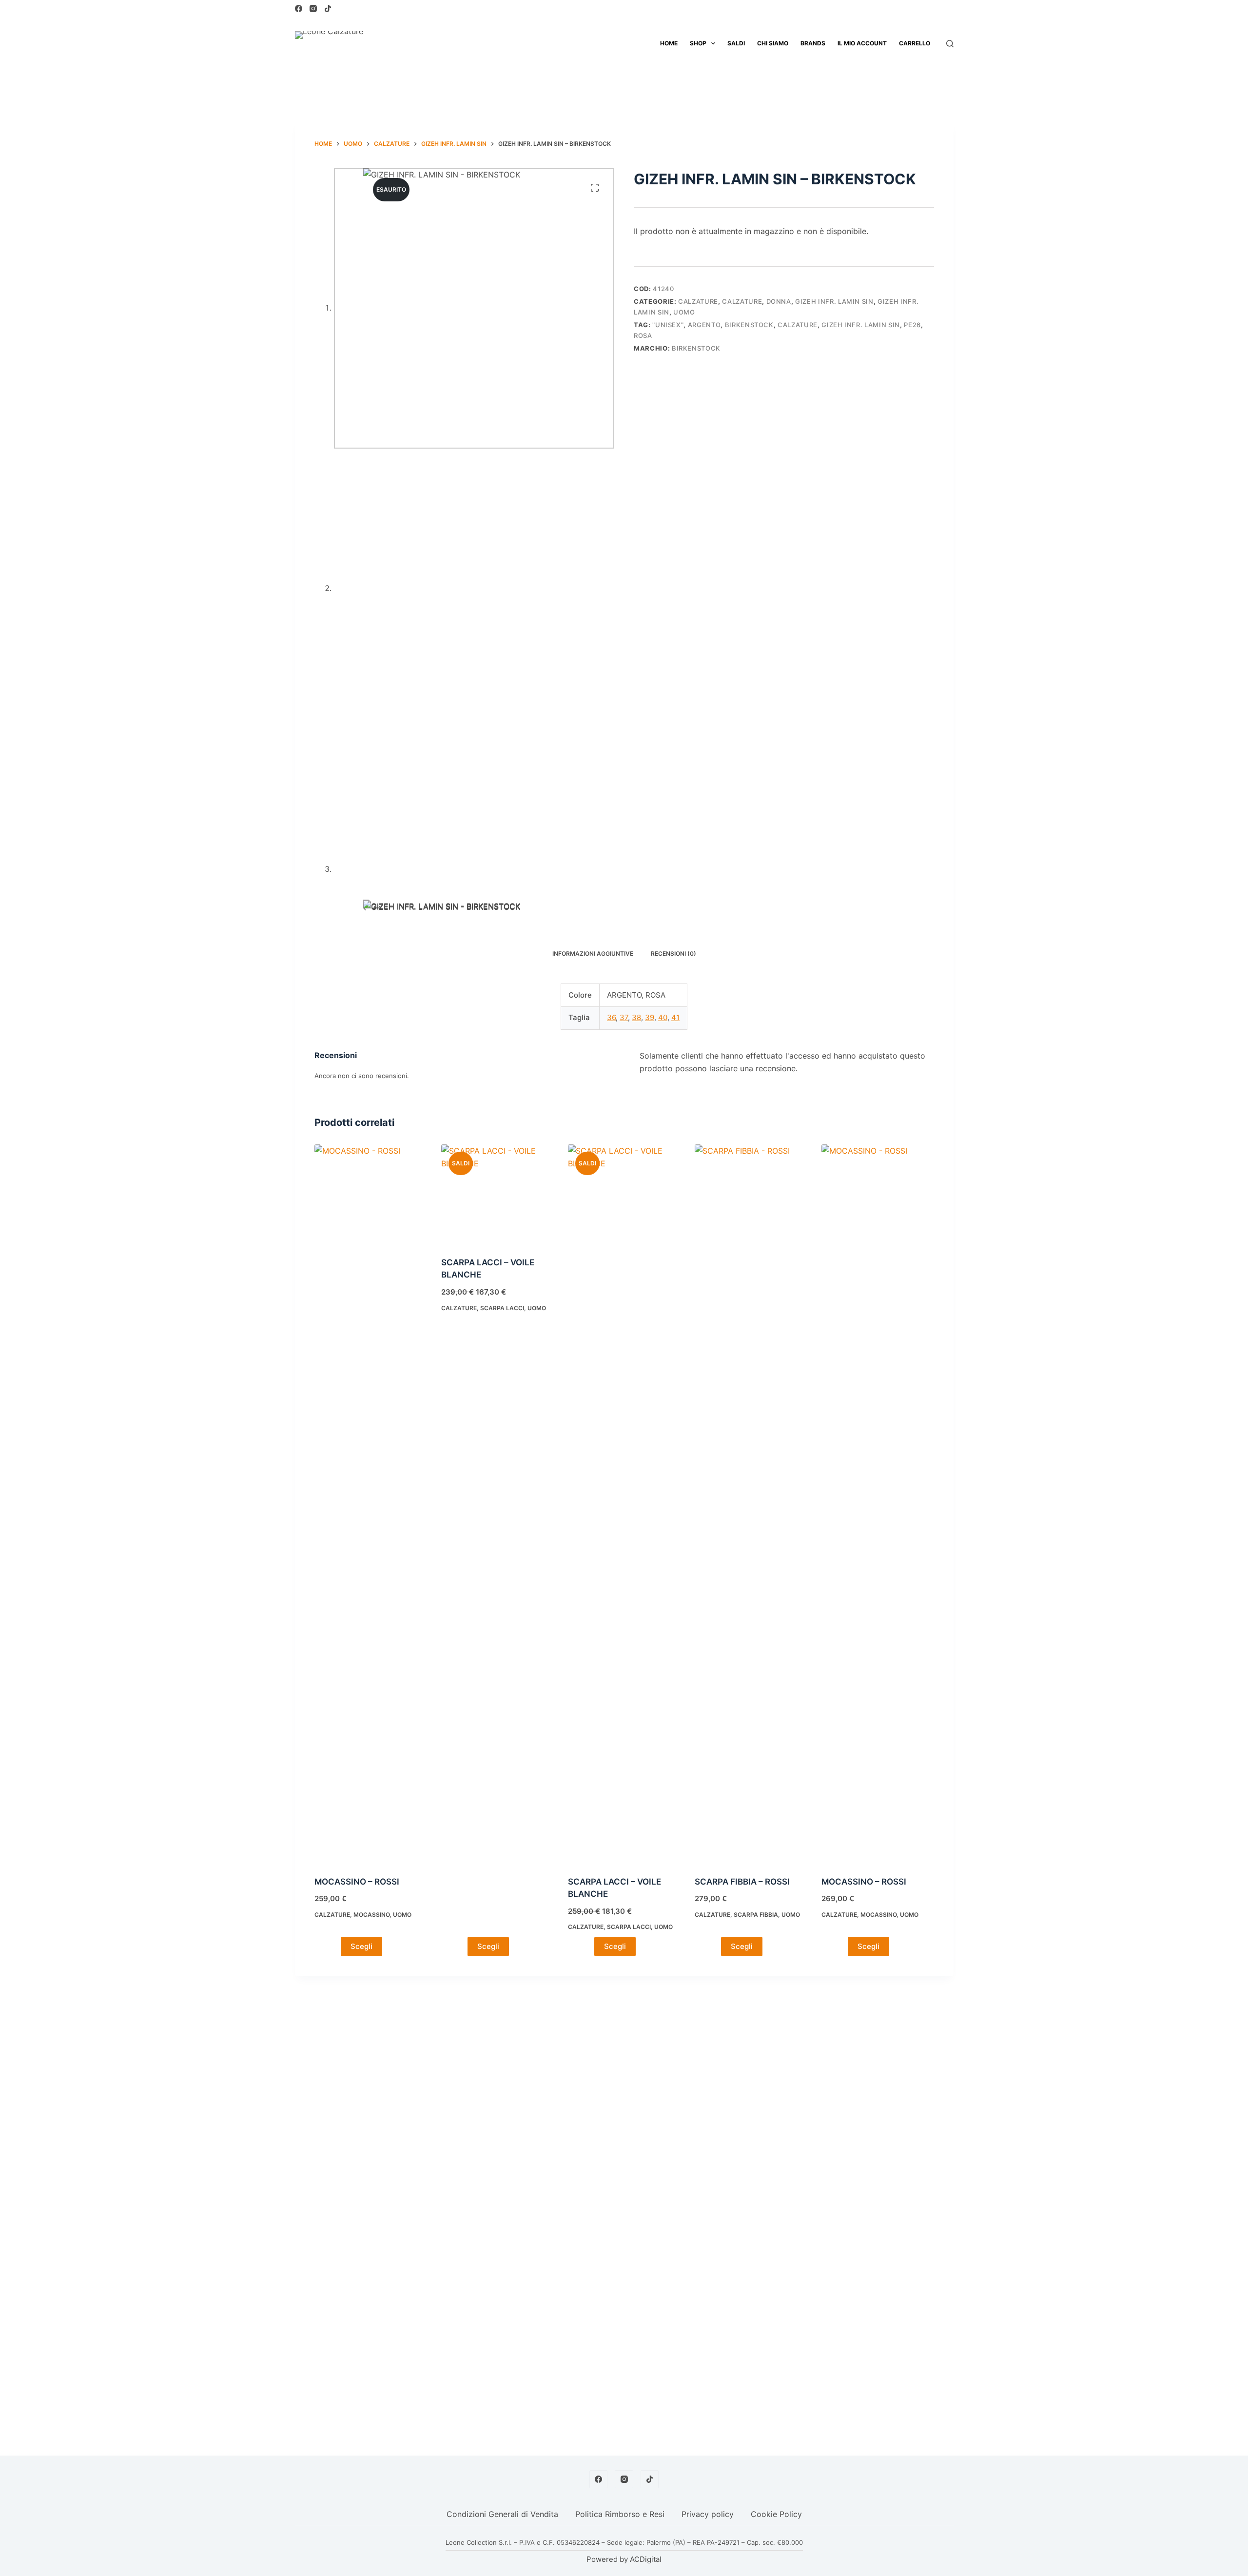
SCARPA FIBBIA (756, 1915)
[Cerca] (950, 44)
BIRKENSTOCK (749, 325)
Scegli (361, 1946)
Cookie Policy (776, 2514)
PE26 (912, 325)
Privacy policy (708, 2514)
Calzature (742, 301)
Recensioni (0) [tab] (673, 954)
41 (675, 1017)
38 (636, 1017)
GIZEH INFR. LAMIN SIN (834, 301)
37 (624, 1017)
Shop (698, 43)
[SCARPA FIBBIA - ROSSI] (751, 1510)
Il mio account (862, 43)
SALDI (736, 43)
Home (669, 43)
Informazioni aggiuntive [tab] (593, 954)
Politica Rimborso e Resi (620, 2514)
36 (611, 1017)
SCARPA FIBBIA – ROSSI (742, 1882)
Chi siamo (773, 43)
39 (650, 1017)
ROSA (643, 335)
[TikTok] (328, 9)
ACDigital (646, 2559)
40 (663, 1017)
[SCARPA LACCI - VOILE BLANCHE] (497, 1200)
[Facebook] (299, 9)
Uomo (684, 312)
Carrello (915, 43)
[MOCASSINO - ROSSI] (370, 1510)
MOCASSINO (371, 1915)
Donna (779, 301)
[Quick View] (333, 1947)
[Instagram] (313, 9)
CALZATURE (698, 301)
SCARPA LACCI (502, 1308)
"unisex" (668, 325)
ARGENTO (704, 325)
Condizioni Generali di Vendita (502, 2514)
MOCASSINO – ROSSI (357, 1882)
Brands (813, 43)
